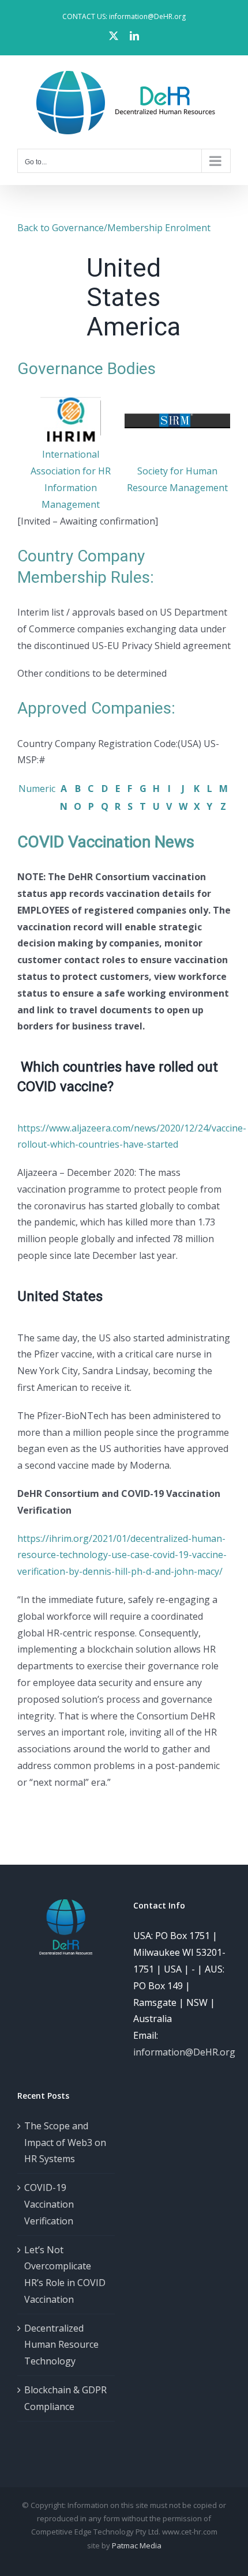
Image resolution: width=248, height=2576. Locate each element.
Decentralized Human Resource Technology (61, 2345)
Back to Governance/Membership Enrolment (114, 228)
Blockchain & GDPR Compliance (65, 2398)
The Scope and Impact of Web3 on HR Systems (65, 2143)
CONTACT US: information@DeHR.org (124, 16)
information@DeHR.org (184, 2052)
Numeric (37, 789)
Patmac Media (137, 2545)
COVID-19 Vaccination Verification (49, 2204)
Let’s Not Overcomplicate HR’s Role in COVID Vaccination (65, 2275)
